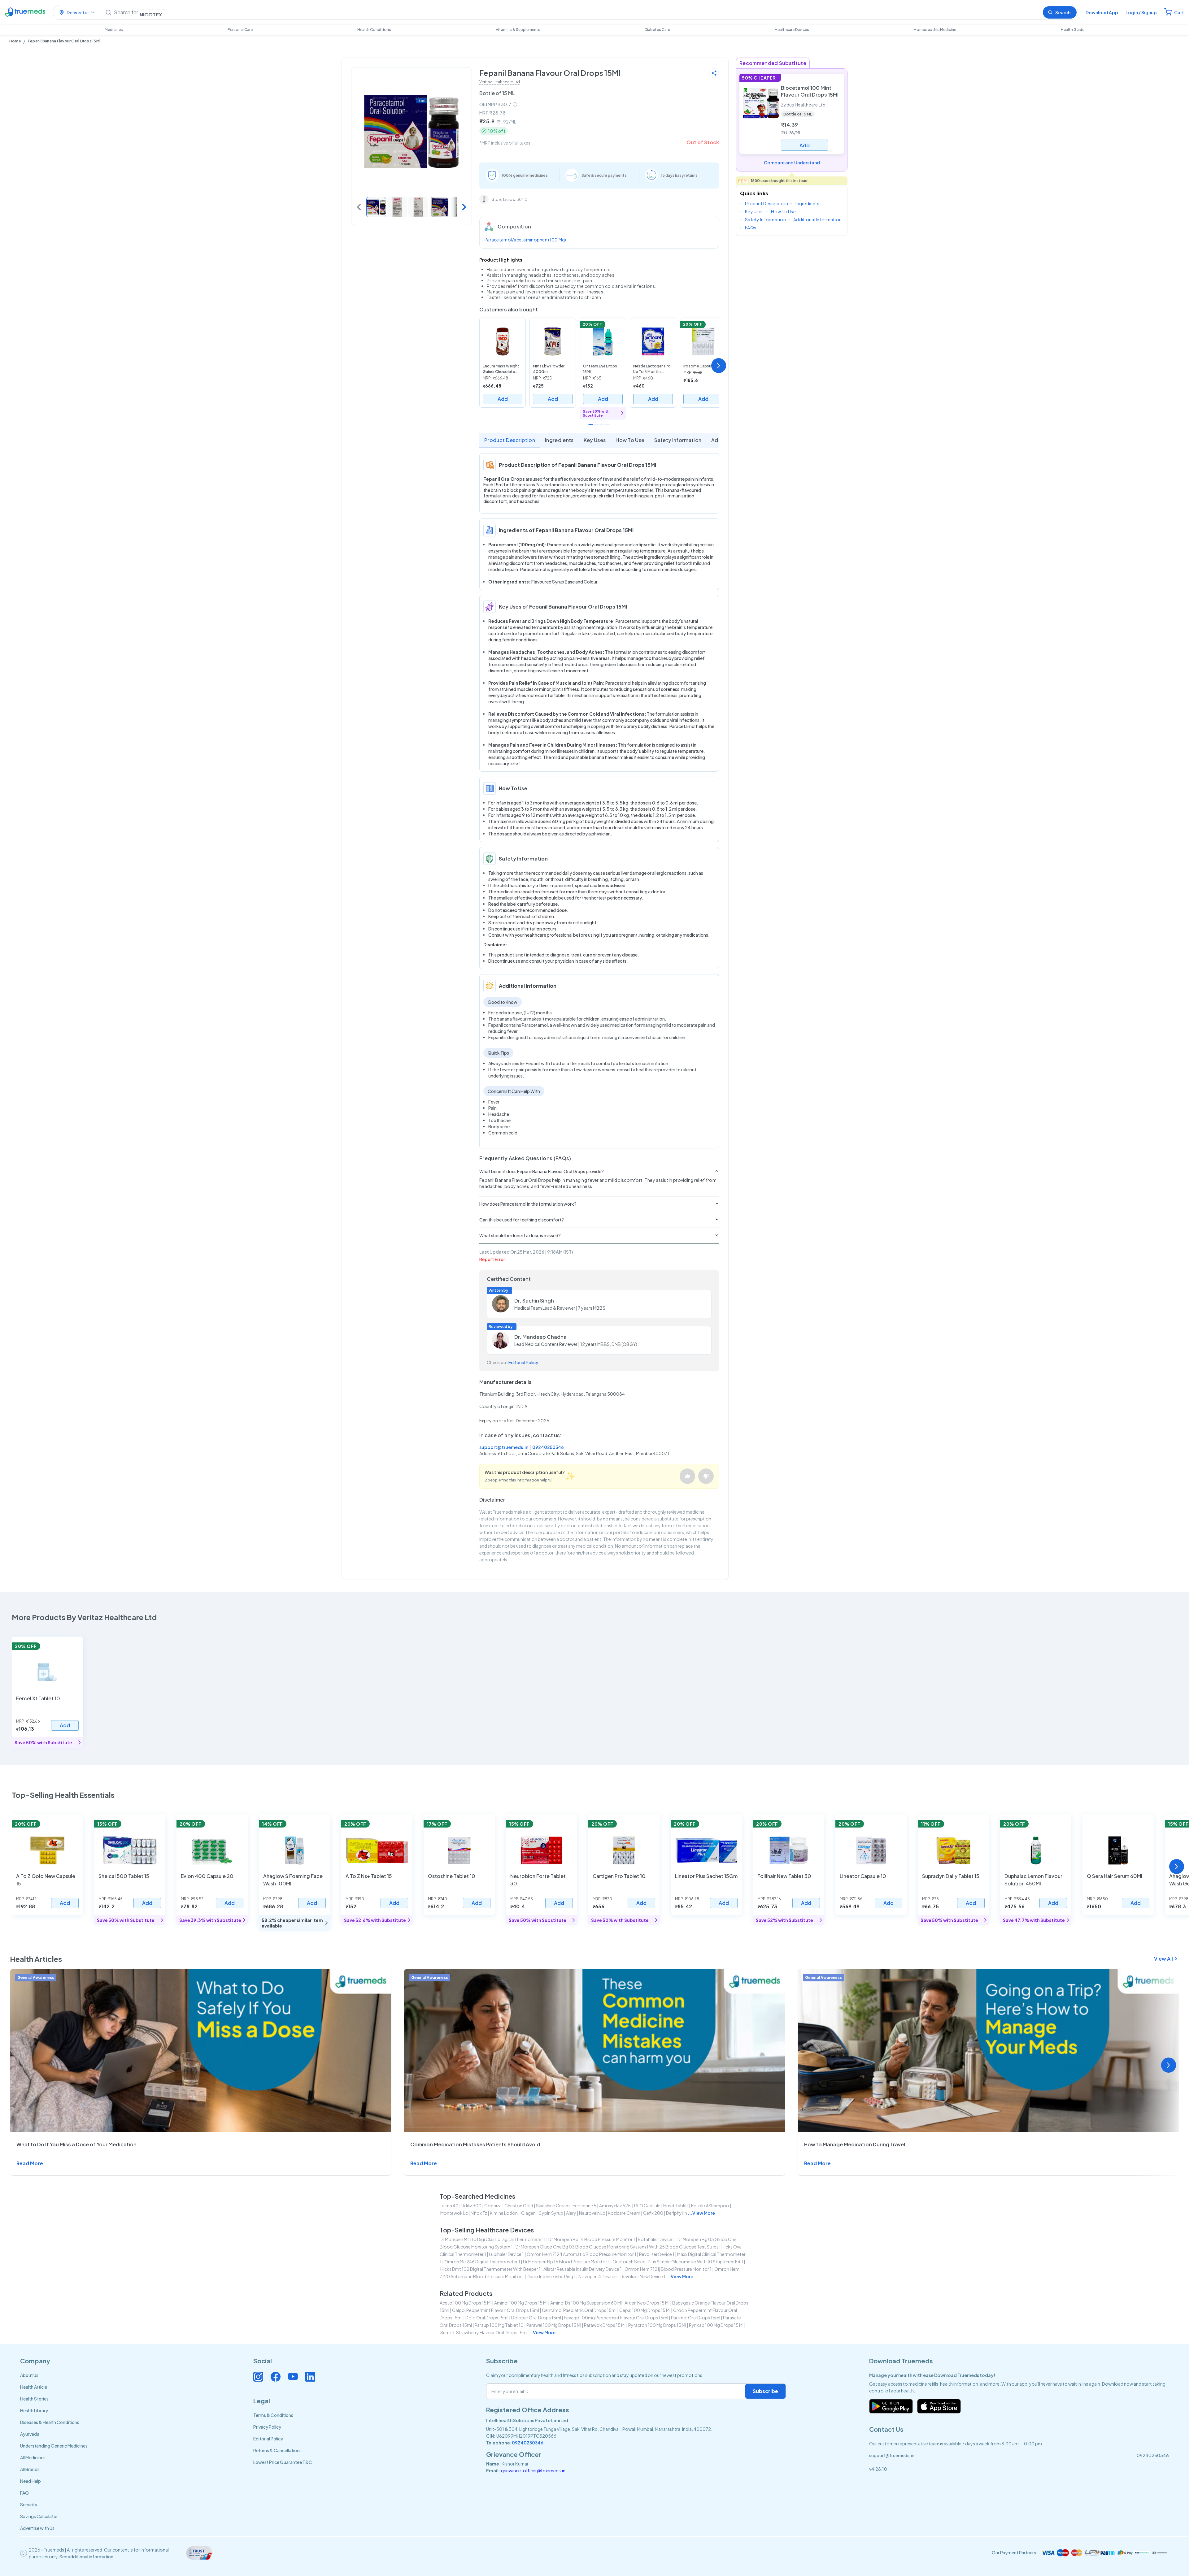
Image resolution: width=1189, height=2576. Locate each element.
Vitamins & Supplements (518, 30)
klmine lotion (504, 2213)
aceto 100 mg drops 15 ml (466, 2303)
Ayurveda (30, 2434)
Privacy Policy (267, 2427)
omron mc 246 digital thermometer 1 (482, 2262)
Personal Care (240, 30)
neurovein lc (592, 2213)
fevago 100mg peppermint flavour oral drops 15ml (616, 2318)
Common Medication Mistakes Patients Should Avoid (475, 2144)
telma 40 (449, 2205)
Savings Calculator (39, 2516)
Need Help (30, 2481)
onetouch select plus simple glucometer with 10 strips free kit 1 (678, 2262)
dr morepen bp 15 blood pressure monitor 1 (566, 2262)
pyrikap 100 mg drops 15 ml (716, 2325)
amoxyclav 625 (615, 2205)
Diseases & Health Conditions (50, 2422)
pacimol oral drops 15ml (696, 2318)
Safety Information (678, 440)
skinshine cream (553, 2205)
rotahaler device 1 (656, 2239)
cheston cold (519, 2205)
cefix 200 (653, 2213)
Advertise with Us (37, 2528)
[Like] (687, 1476)
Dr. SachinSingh (534, 1301)
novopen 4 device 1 (598, 2276)
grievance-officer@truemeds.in (533, 2470)
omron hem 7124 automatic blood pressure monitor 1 (581, 2254)
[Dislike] (706, 1476)
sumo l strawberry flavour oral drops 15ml (484, 2332)
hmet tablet (676, 2205)
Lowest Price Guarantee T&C (283, 2462)
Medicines (114, 30)
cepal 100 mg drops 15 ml (645, 2310)
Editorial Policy (523, 1362)
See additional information (86, 2556)
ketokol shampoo (710, 2205)
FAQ (24, 2493)
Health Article (34, 2387)
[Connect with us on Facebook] (276, 2377)
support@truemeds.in (504, 1447)
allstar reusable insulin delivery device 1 (583, 2269)
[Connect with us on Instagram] (258, 2377)
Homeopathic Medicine (935, 30)
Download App (1102, 12)
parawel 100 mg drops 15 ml (554, 2325)
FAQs (751, 228)
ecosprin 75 (584, 2205)
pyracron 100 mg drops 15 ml (657, 2325)
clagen (528, 2213)
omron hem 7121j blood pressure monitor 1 (668, 2269)
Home (15, 41)
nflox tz (479, 2213)
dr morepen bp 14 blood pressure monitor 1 (592, 2239)
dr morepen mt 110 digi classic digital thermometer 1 (493, 2239)
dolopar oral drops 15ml (536, 2318)
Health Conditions (374, 30)
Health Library (34, 2410)
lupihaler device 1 (506, 2254)
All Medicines (33, 2457)
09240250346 (548, 1447)
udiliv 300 (471, 2205)
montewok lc (454, 2213)
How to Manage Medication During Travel (855, 2144)
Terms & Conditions (273, 2415)
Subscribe (765, 2391)
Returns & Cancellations (277, 2450)
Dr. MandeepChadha (540, 1337)
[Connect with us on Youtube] (293, 2377)
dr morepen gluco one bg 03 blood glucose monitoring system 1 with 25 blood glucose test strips (617, 2247)
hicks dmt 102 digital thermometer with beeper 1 (490, 2269)
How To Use (630, 440)
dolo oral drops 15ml (487, 2318)
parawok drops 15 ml (605, 2325)
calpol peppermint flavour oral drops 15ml (496, 2310)
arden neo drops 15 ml (647, 2303)
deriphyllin (677, 2213)
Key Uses (595, 440)
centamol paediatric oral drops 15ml (579, 2310)
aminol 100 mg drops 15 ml (521, 2303)
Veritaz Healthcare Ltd (500, 82)
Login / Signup (1141, 12)
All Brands (30, 2469)
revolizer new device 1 (643, 2276)
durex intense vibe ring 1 (551, 2276)
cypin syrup (551, 2213)
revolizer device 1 (657, 2254)
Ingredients (559, 440)
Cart (1179, 12)
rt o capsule (647, 2205)
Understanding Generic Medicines (54, 2446)
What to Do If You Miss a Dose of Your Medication (76, 2144)
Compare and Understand (792, 163)
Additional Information (817, 219)
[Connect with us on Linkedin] (310, 2377)
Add (503, 399)
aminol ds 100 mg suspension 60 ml (586, 2303)
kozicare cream (624, 2213)
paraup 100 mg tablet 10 (499, 2325)
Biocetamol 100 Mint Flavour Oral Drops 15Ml (810, 91)
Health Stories (34, 2399)
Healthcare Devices (792, 30)
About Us (29, 2375)
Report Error (492, 1259)
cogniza (493, 2205)
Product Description (510, 440)
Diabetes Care (657, 30)
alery (571, 2213)
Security (29, 2504)
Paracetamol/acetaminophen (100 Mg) (525, 240)
